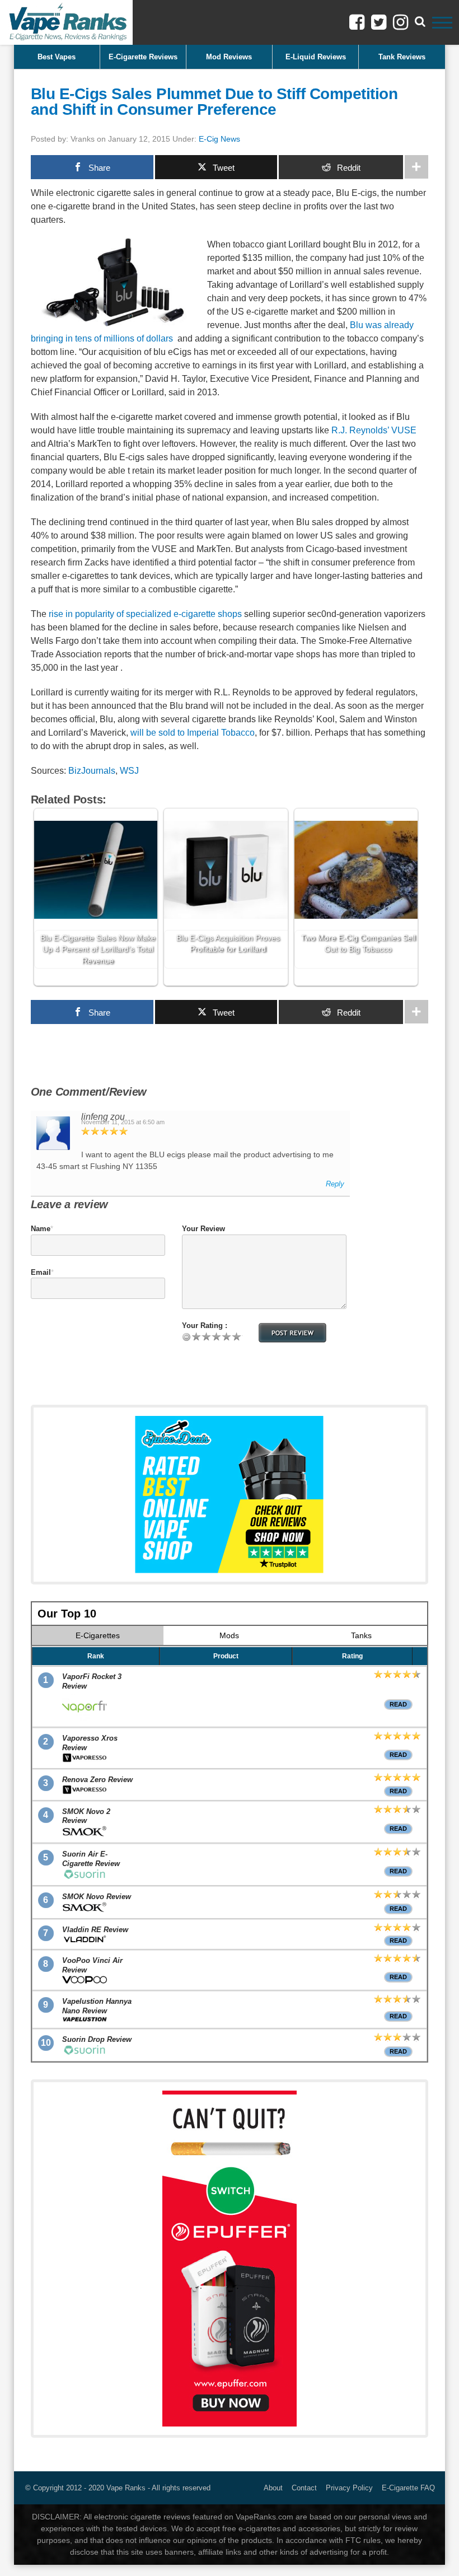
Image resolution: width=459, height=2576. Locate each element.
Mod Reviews (229, 57)
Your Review (203, 1229)
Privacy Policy (349, 2488)
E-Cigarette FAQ (408, 2488)
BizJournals (92, 771)
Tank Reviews (402, 57)
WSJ (129, 771)
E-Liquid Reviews (316, 57)
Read (398, 1704)
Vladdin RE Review (95, 1930)
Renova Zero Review (97, 1780)
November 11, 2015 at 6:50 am (123, 1122)
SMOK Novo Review (97, 1897)
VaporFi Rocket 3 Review (92, 1681)
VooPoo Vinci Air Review (92, 1965)
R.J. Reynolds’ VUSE (374, 430)
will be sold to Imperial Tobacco (193, 733)
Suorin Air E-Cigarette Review (91, 1859)
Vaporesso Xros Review (90, 1743)
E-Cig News (219, 139)
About (273, 2488)
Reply (335, 1184)
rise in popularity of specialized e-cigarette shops (145, 614)
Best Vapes (57, 57)
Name (41, 1229)
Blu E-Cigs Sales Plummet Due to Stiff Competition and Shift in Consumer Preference (214, 102)
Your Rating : (205, 1326)
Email (41, 1272)
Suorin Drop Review (97, 2039)
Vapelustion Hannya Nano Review (97, 2006)
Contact (304, 2488)
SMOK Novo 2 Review (86, 1816)
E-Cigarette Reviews (143, 57)
